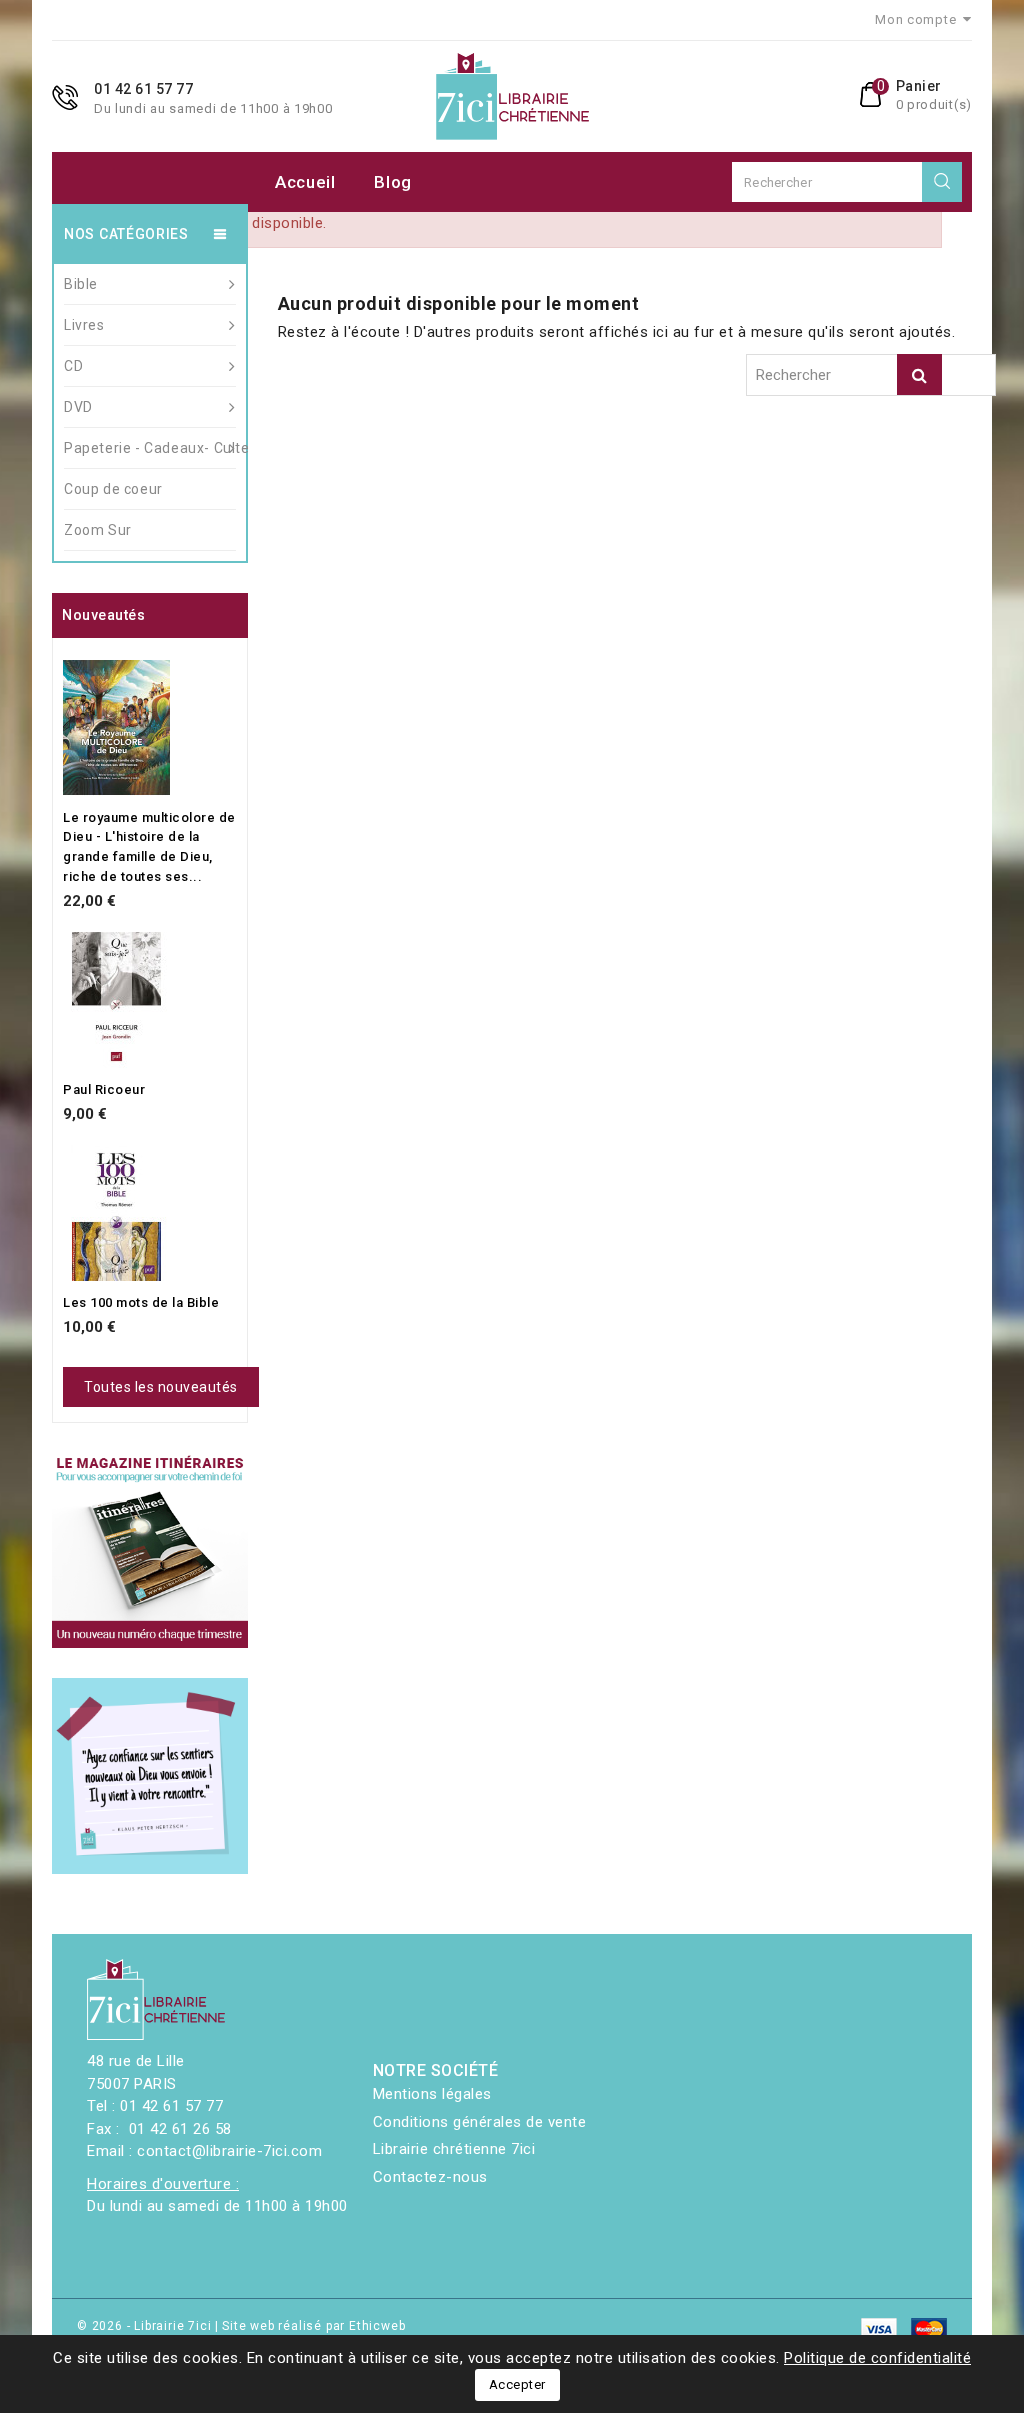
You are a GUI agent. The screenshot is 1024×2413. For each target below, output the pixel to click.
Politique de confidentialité (877, 2358)
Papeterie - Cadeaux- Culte (150, 448)
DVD (78, 407)
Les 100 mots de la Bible (141, 1302)
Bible (81, 284)
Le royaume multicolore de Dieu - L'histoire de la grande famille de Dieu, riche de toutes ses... (149, 847)
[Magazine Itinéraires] (150, 1551)
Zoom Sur (98, 530)
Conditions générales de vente (480, 2122)
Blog (393, 182)
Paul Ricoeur (104, 1089)
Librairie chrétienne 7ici (454, 2149)
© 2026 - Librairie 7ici (146, 2326)
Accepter (517, 2384)
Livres (84, 325)
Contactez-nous (430, 2177)
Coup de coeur (113, 489)
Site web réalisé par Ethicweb (313, 2326)
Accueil (305, 182)
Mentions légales (432, 2094)
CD (73, 366)
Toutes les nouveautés (161, 1387)
